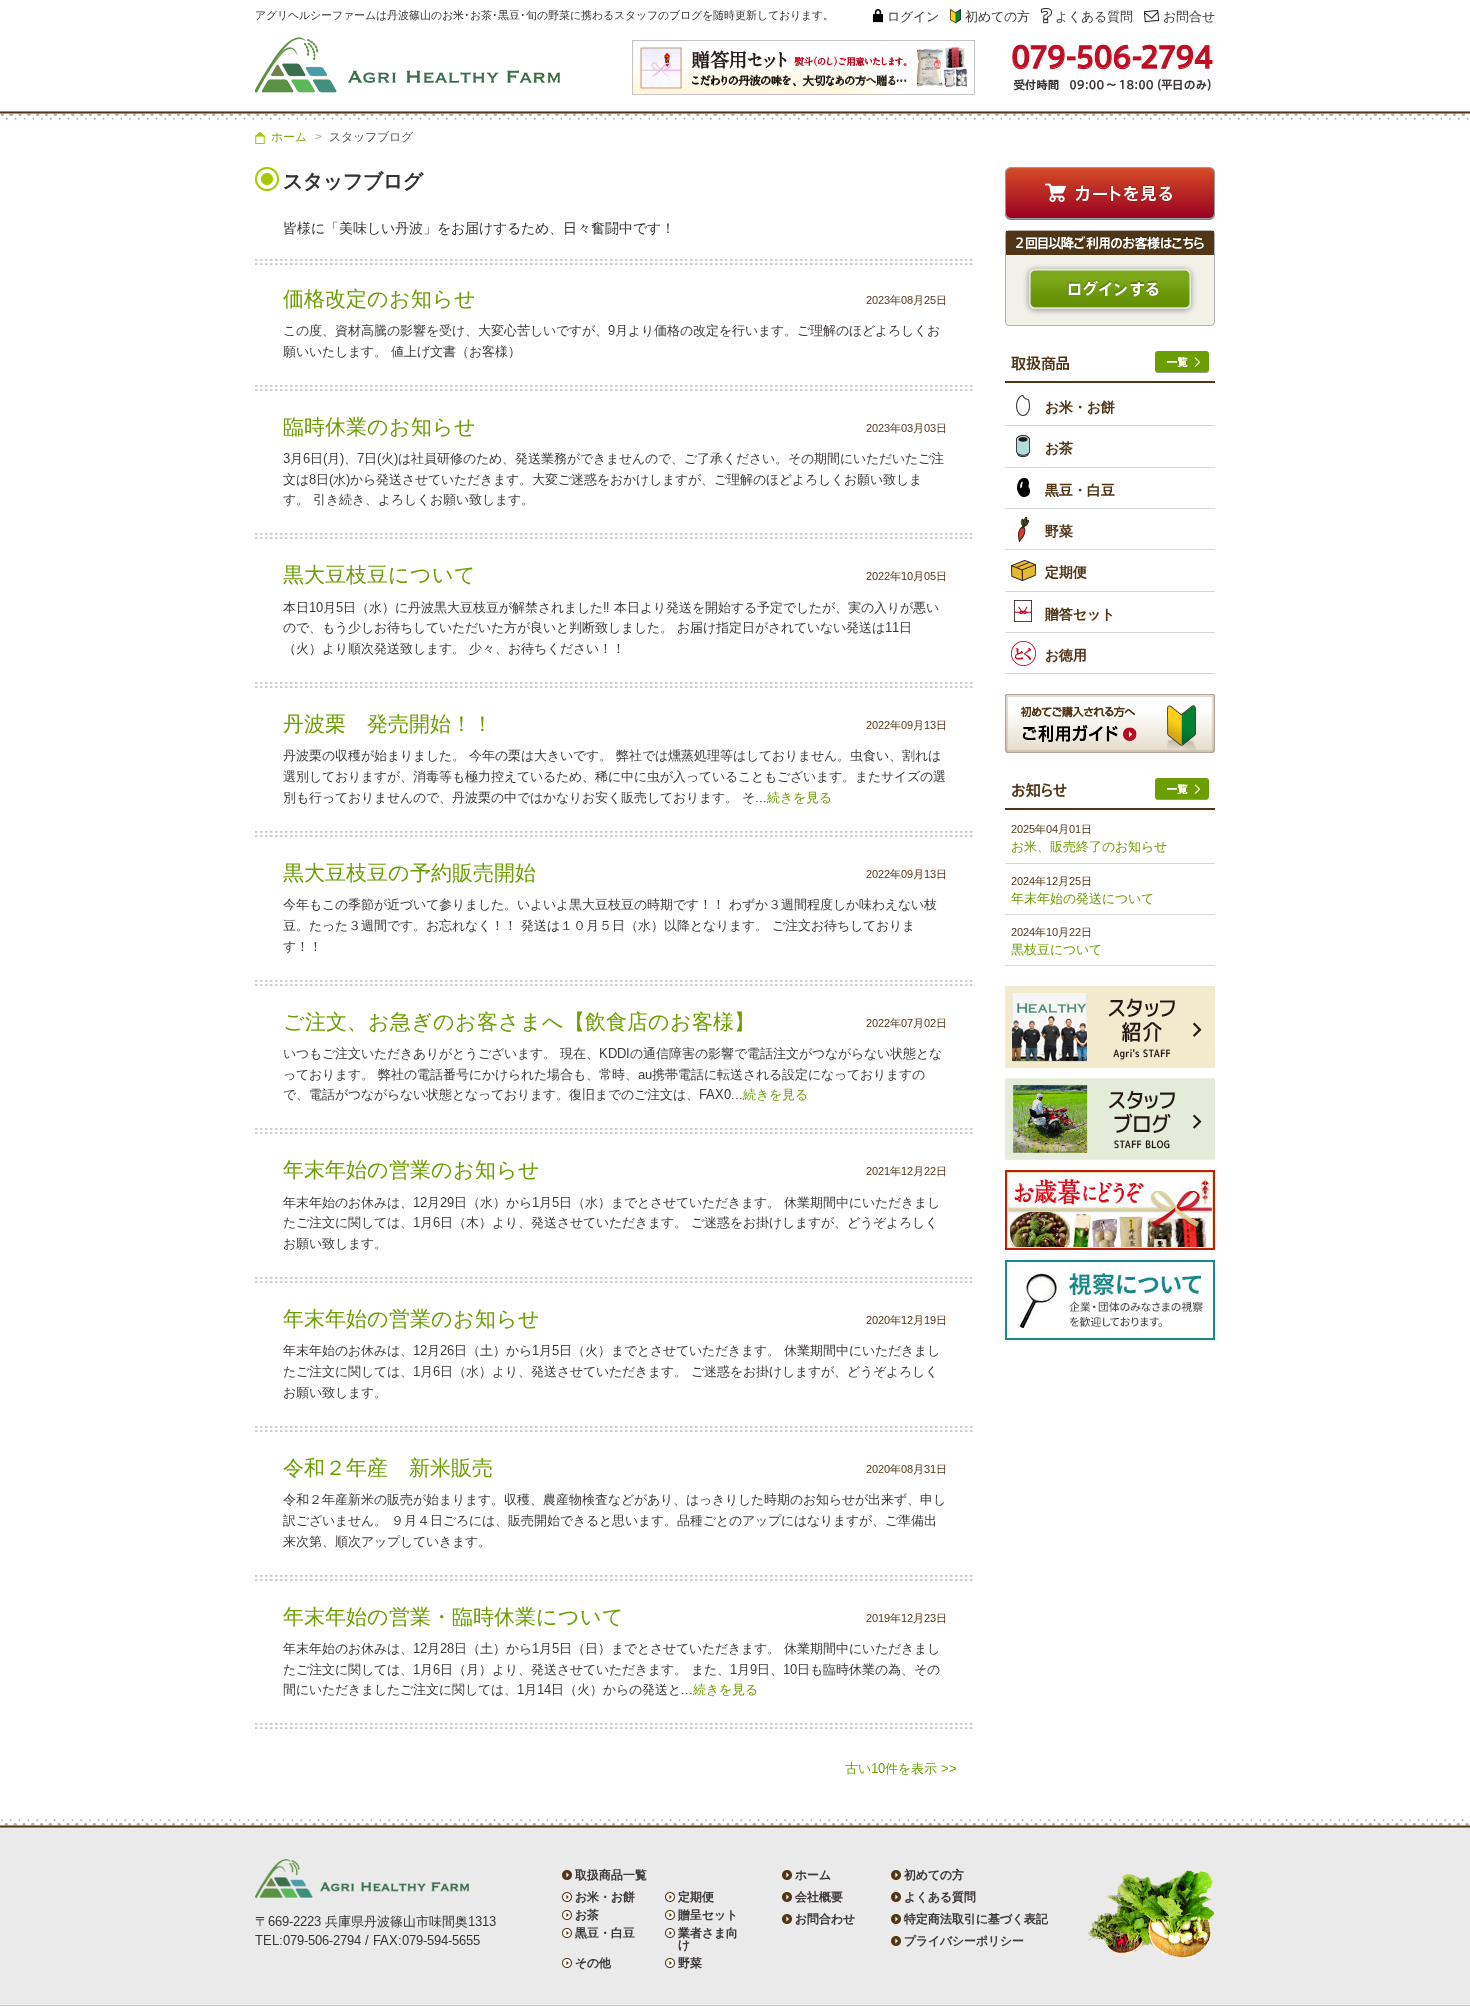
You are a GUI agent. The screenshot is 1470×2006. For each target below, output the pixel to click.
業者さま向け (708, 1939)
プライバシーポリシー (964, 1941)
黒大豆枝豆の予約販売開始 (409, 872)
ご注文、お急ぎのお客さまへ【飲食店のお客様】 (519, 1021)
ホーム (289, 137)
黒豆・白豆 (1080, 490)
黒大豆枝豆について (379, 574)
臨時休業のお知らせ (379, 426)
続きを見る (799, 797)
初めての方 (997, 16)
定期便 (1066, 572)
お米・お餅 (1080, 407)
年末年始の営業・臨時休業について (453, 1616)
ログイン (913, 16)
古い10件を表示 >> (901, 1768)
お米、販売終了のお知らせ (1089, 846)
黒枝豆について (1056, 949)
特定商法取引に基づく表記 (976, 1919)
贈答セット (1080, 614)
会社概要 (819, 1897)
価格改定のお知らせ (379, 298)
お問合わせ (825, 1919)
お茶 (1059, 448)
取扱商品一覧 (611, 1875)
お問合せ (1189, 16)
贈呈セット (708, 1915)
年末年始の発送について (1082, 898)
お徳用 (1066, 655)
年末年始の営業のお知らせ (411, 1169)
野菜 (1059, 531)
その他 (593, 1963)
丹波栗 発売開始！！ (388, 723)
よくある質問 (1094, 16)
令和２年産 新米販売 (388, 1467)
